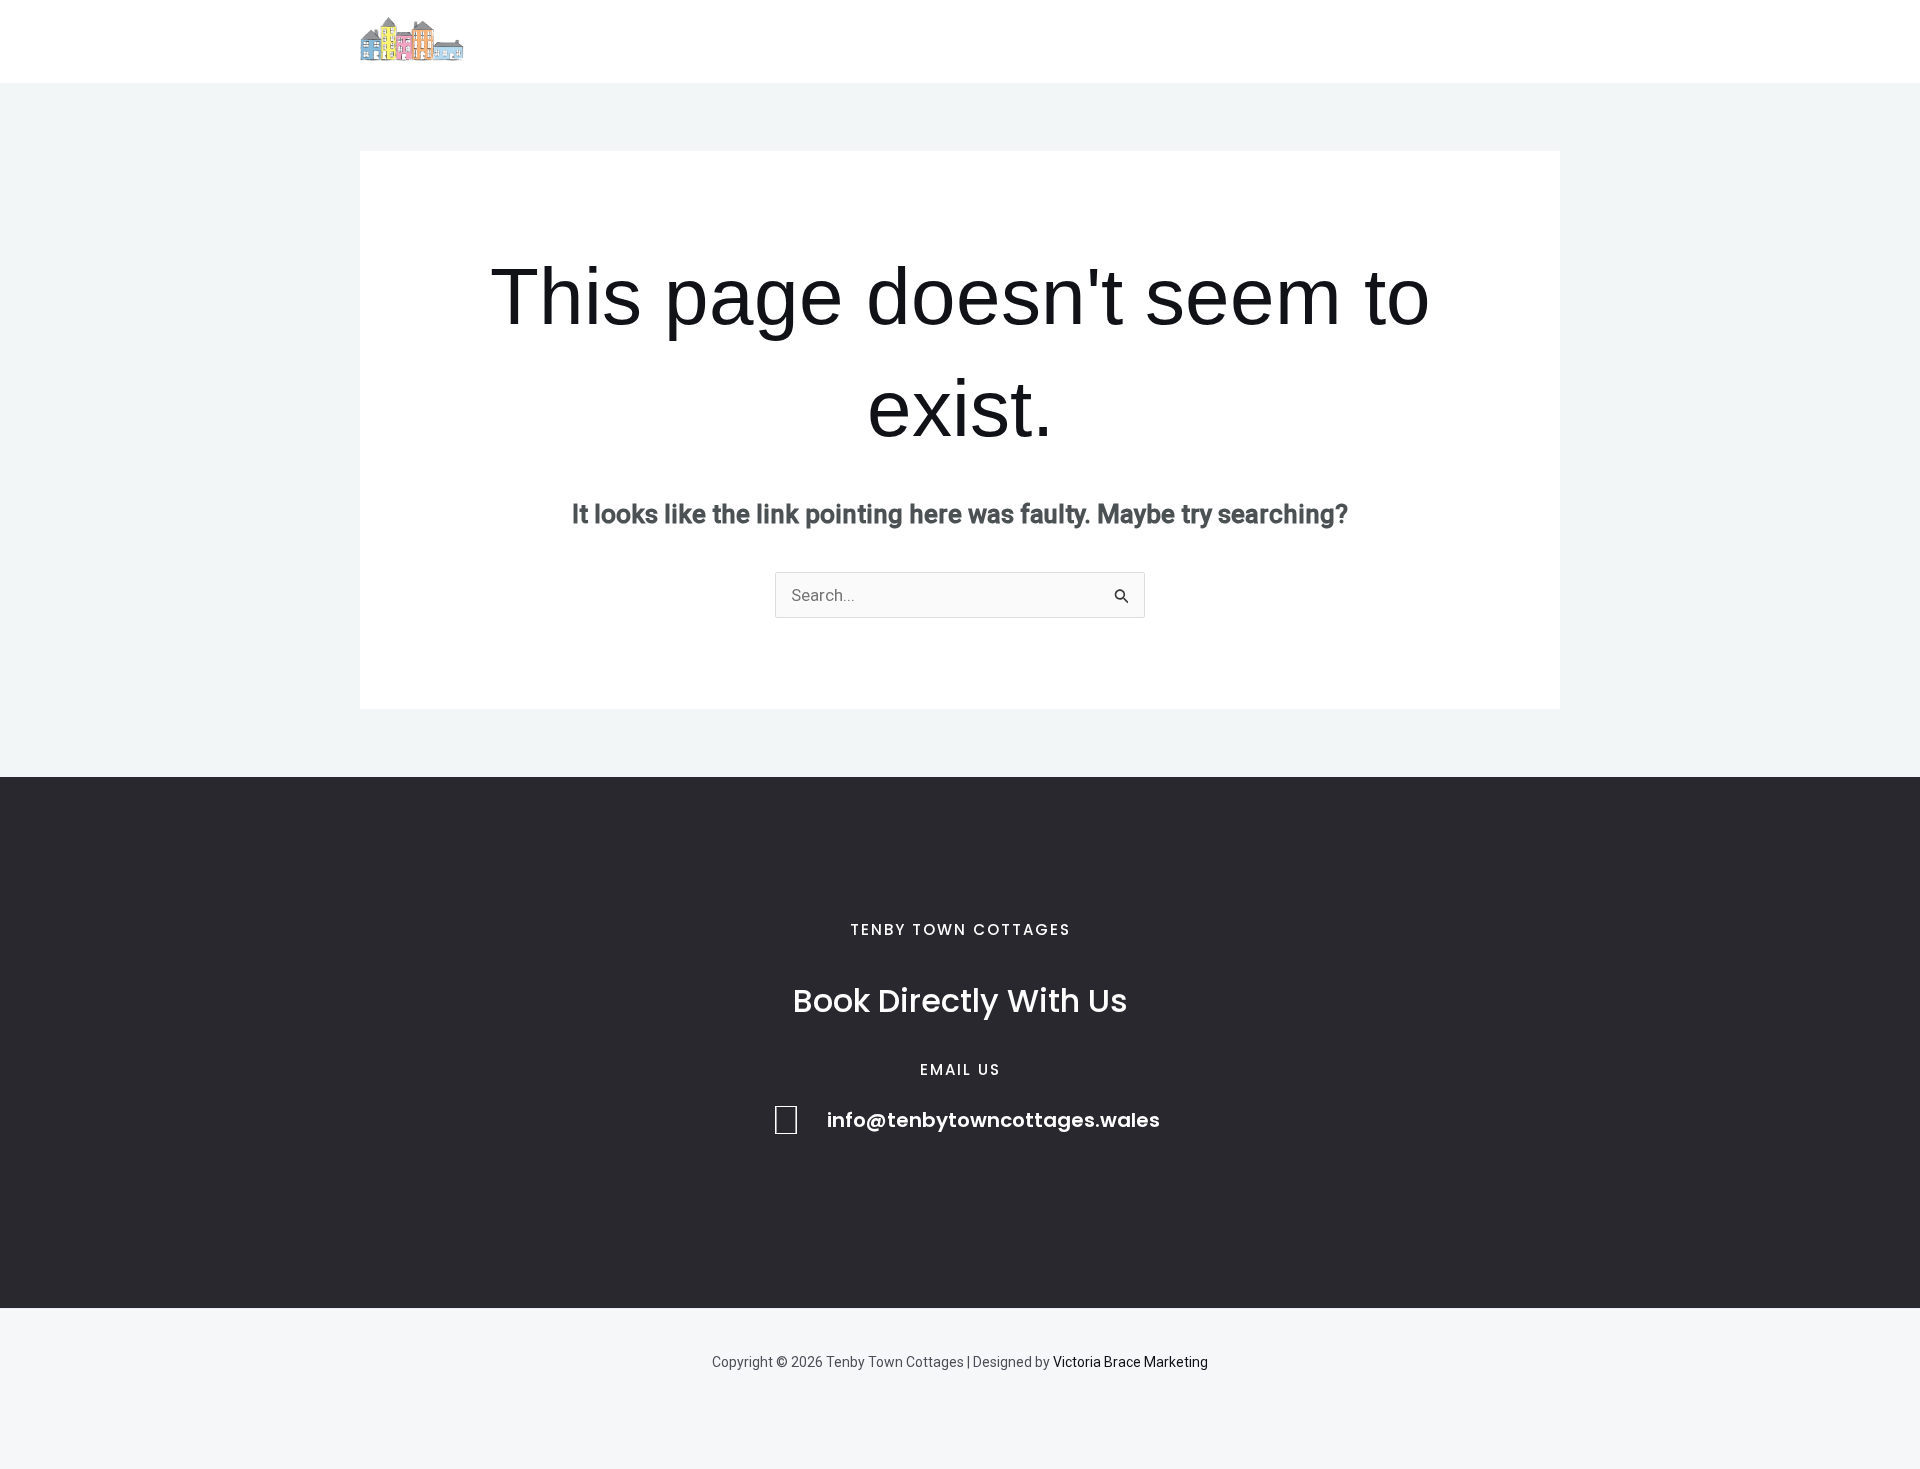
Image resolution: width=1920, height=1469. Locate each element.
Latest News (897, 41)
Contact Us (1021, 41)
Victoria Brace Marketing (1130, 1362)
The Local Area (759, 41)
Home (539, 41)
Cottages (631, 41)
